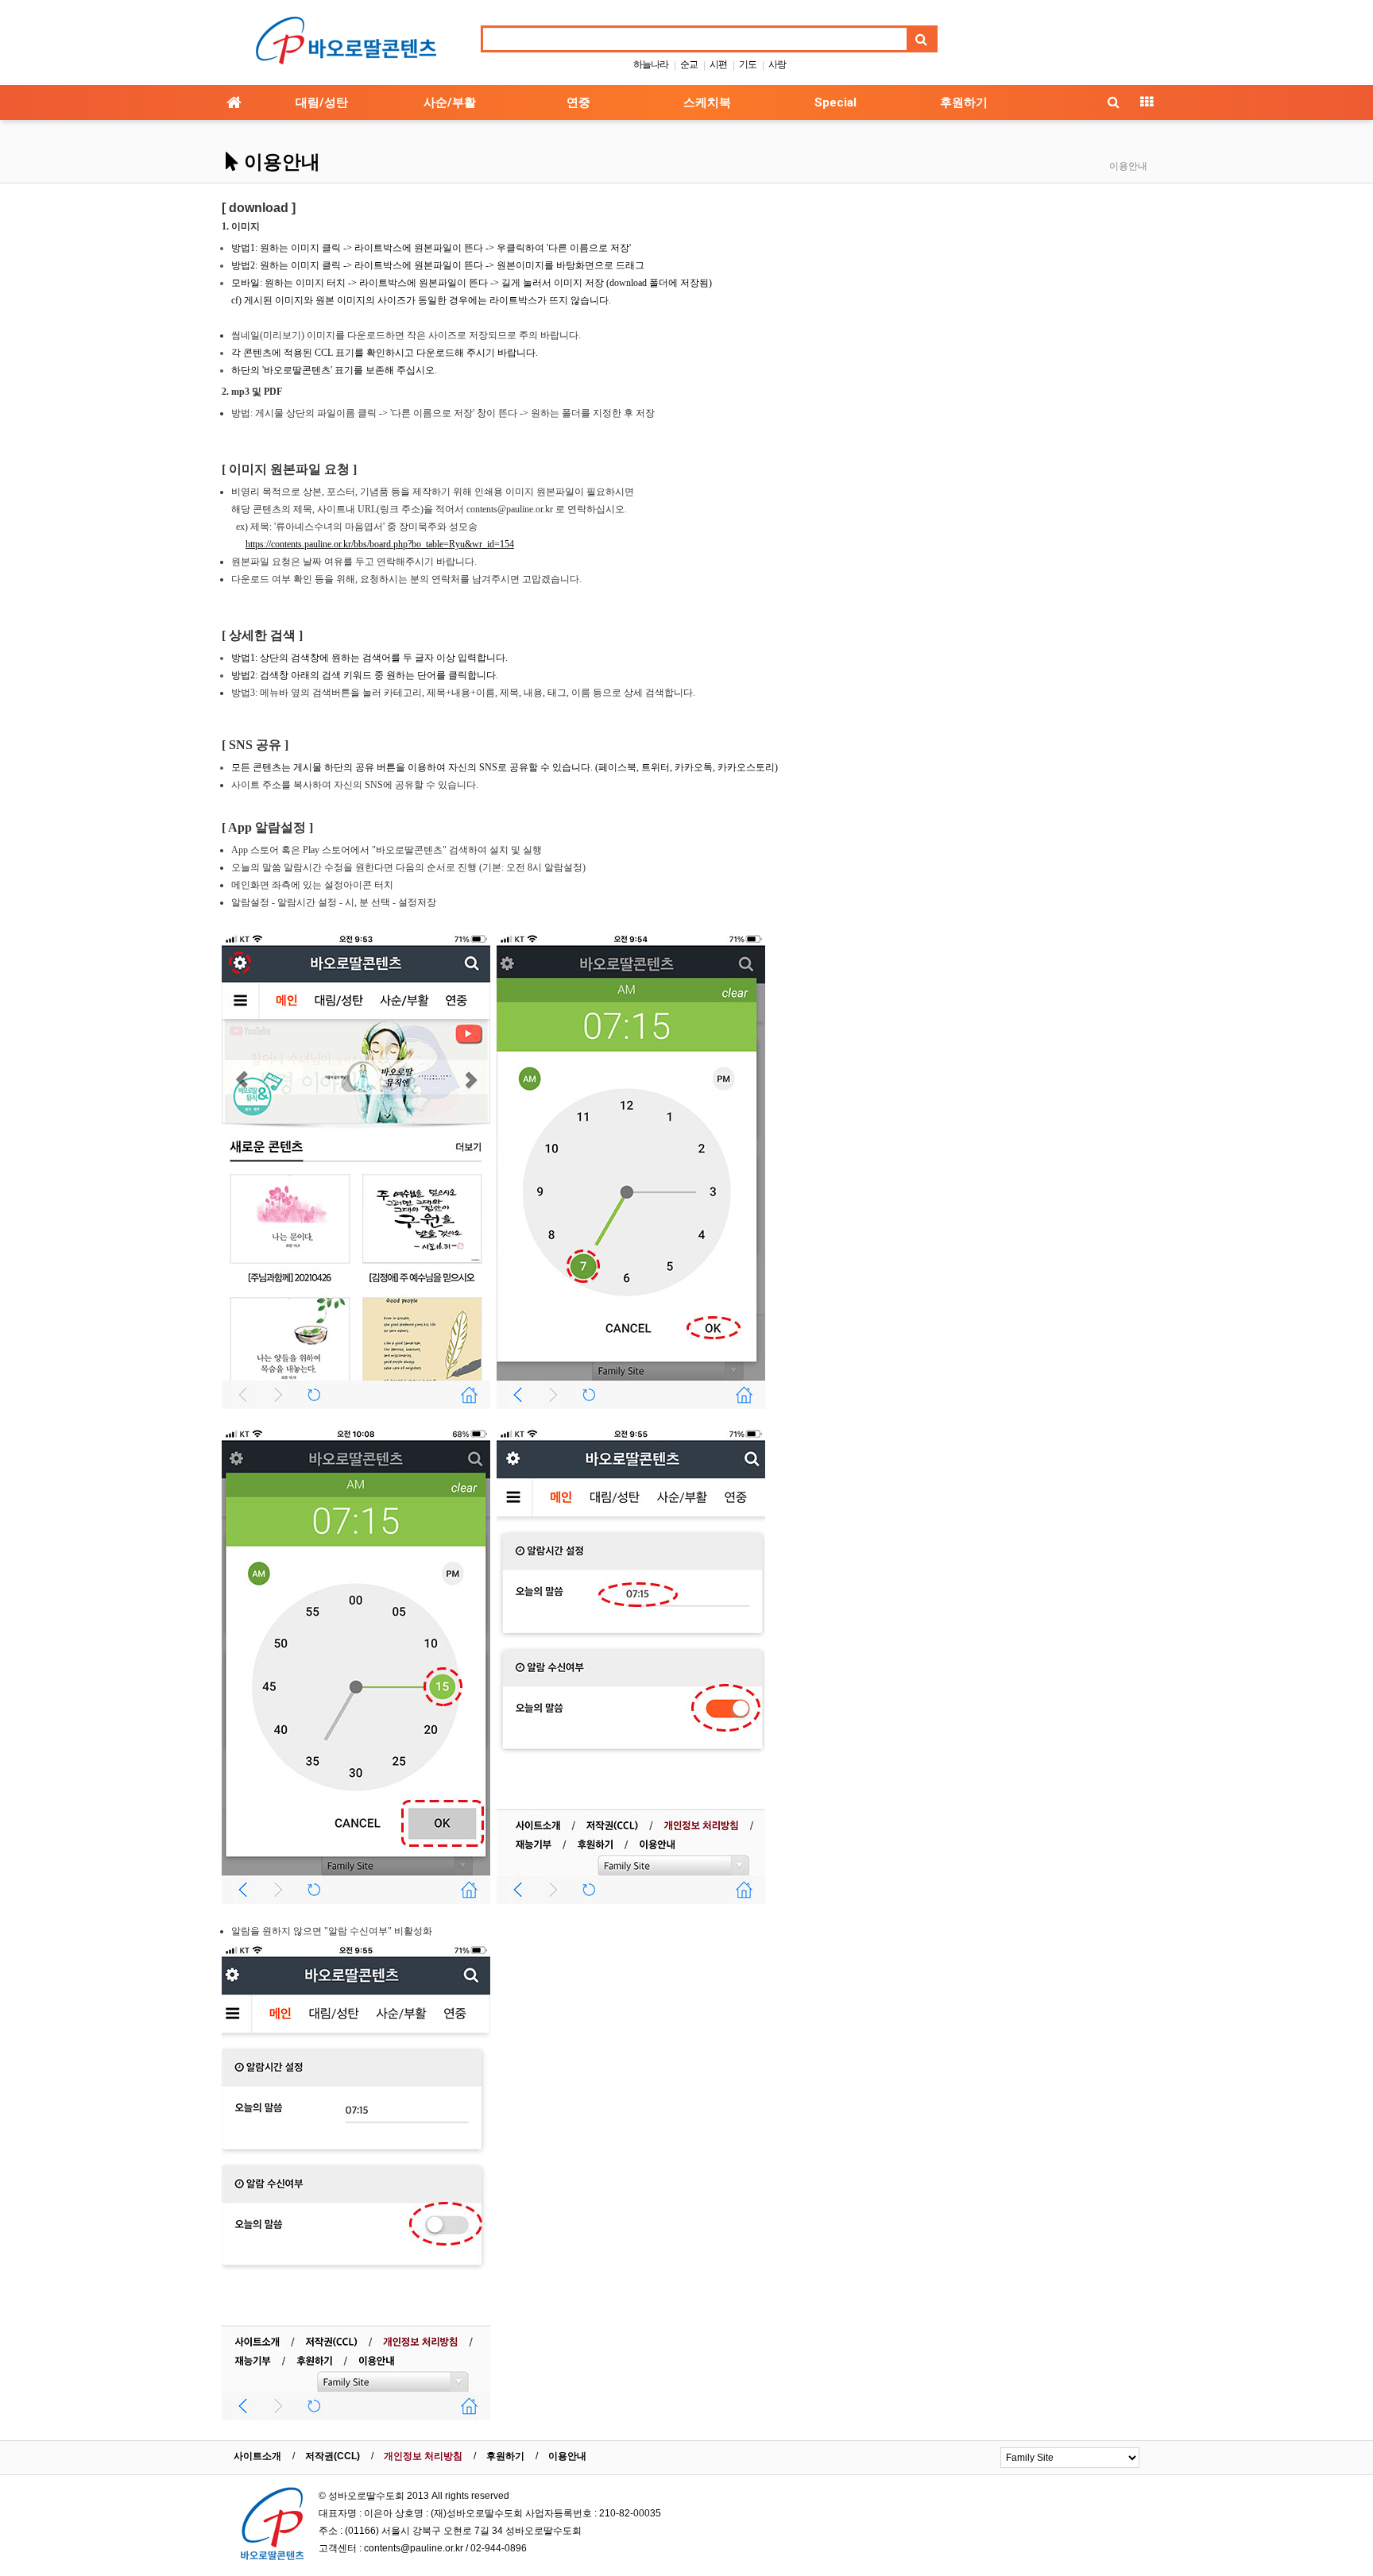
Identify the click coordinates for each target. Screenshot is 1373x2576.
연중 (578, 102)
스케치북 (707, 102)
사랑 (777, 64)
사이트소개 (257, 2456)
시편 (718, 64)
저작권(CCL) (333, 2456)
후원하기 (964, 102)
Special (835, 102)
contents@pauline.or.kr (414, 2548)
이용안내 (567, 2456)
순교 (689, 64)
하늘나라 (651, 64)
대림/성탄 (322, 102)
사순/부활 (450, 102)
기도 (748, 64)
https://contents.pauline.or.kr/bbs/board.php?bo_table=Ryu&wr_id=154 (380, 544)
